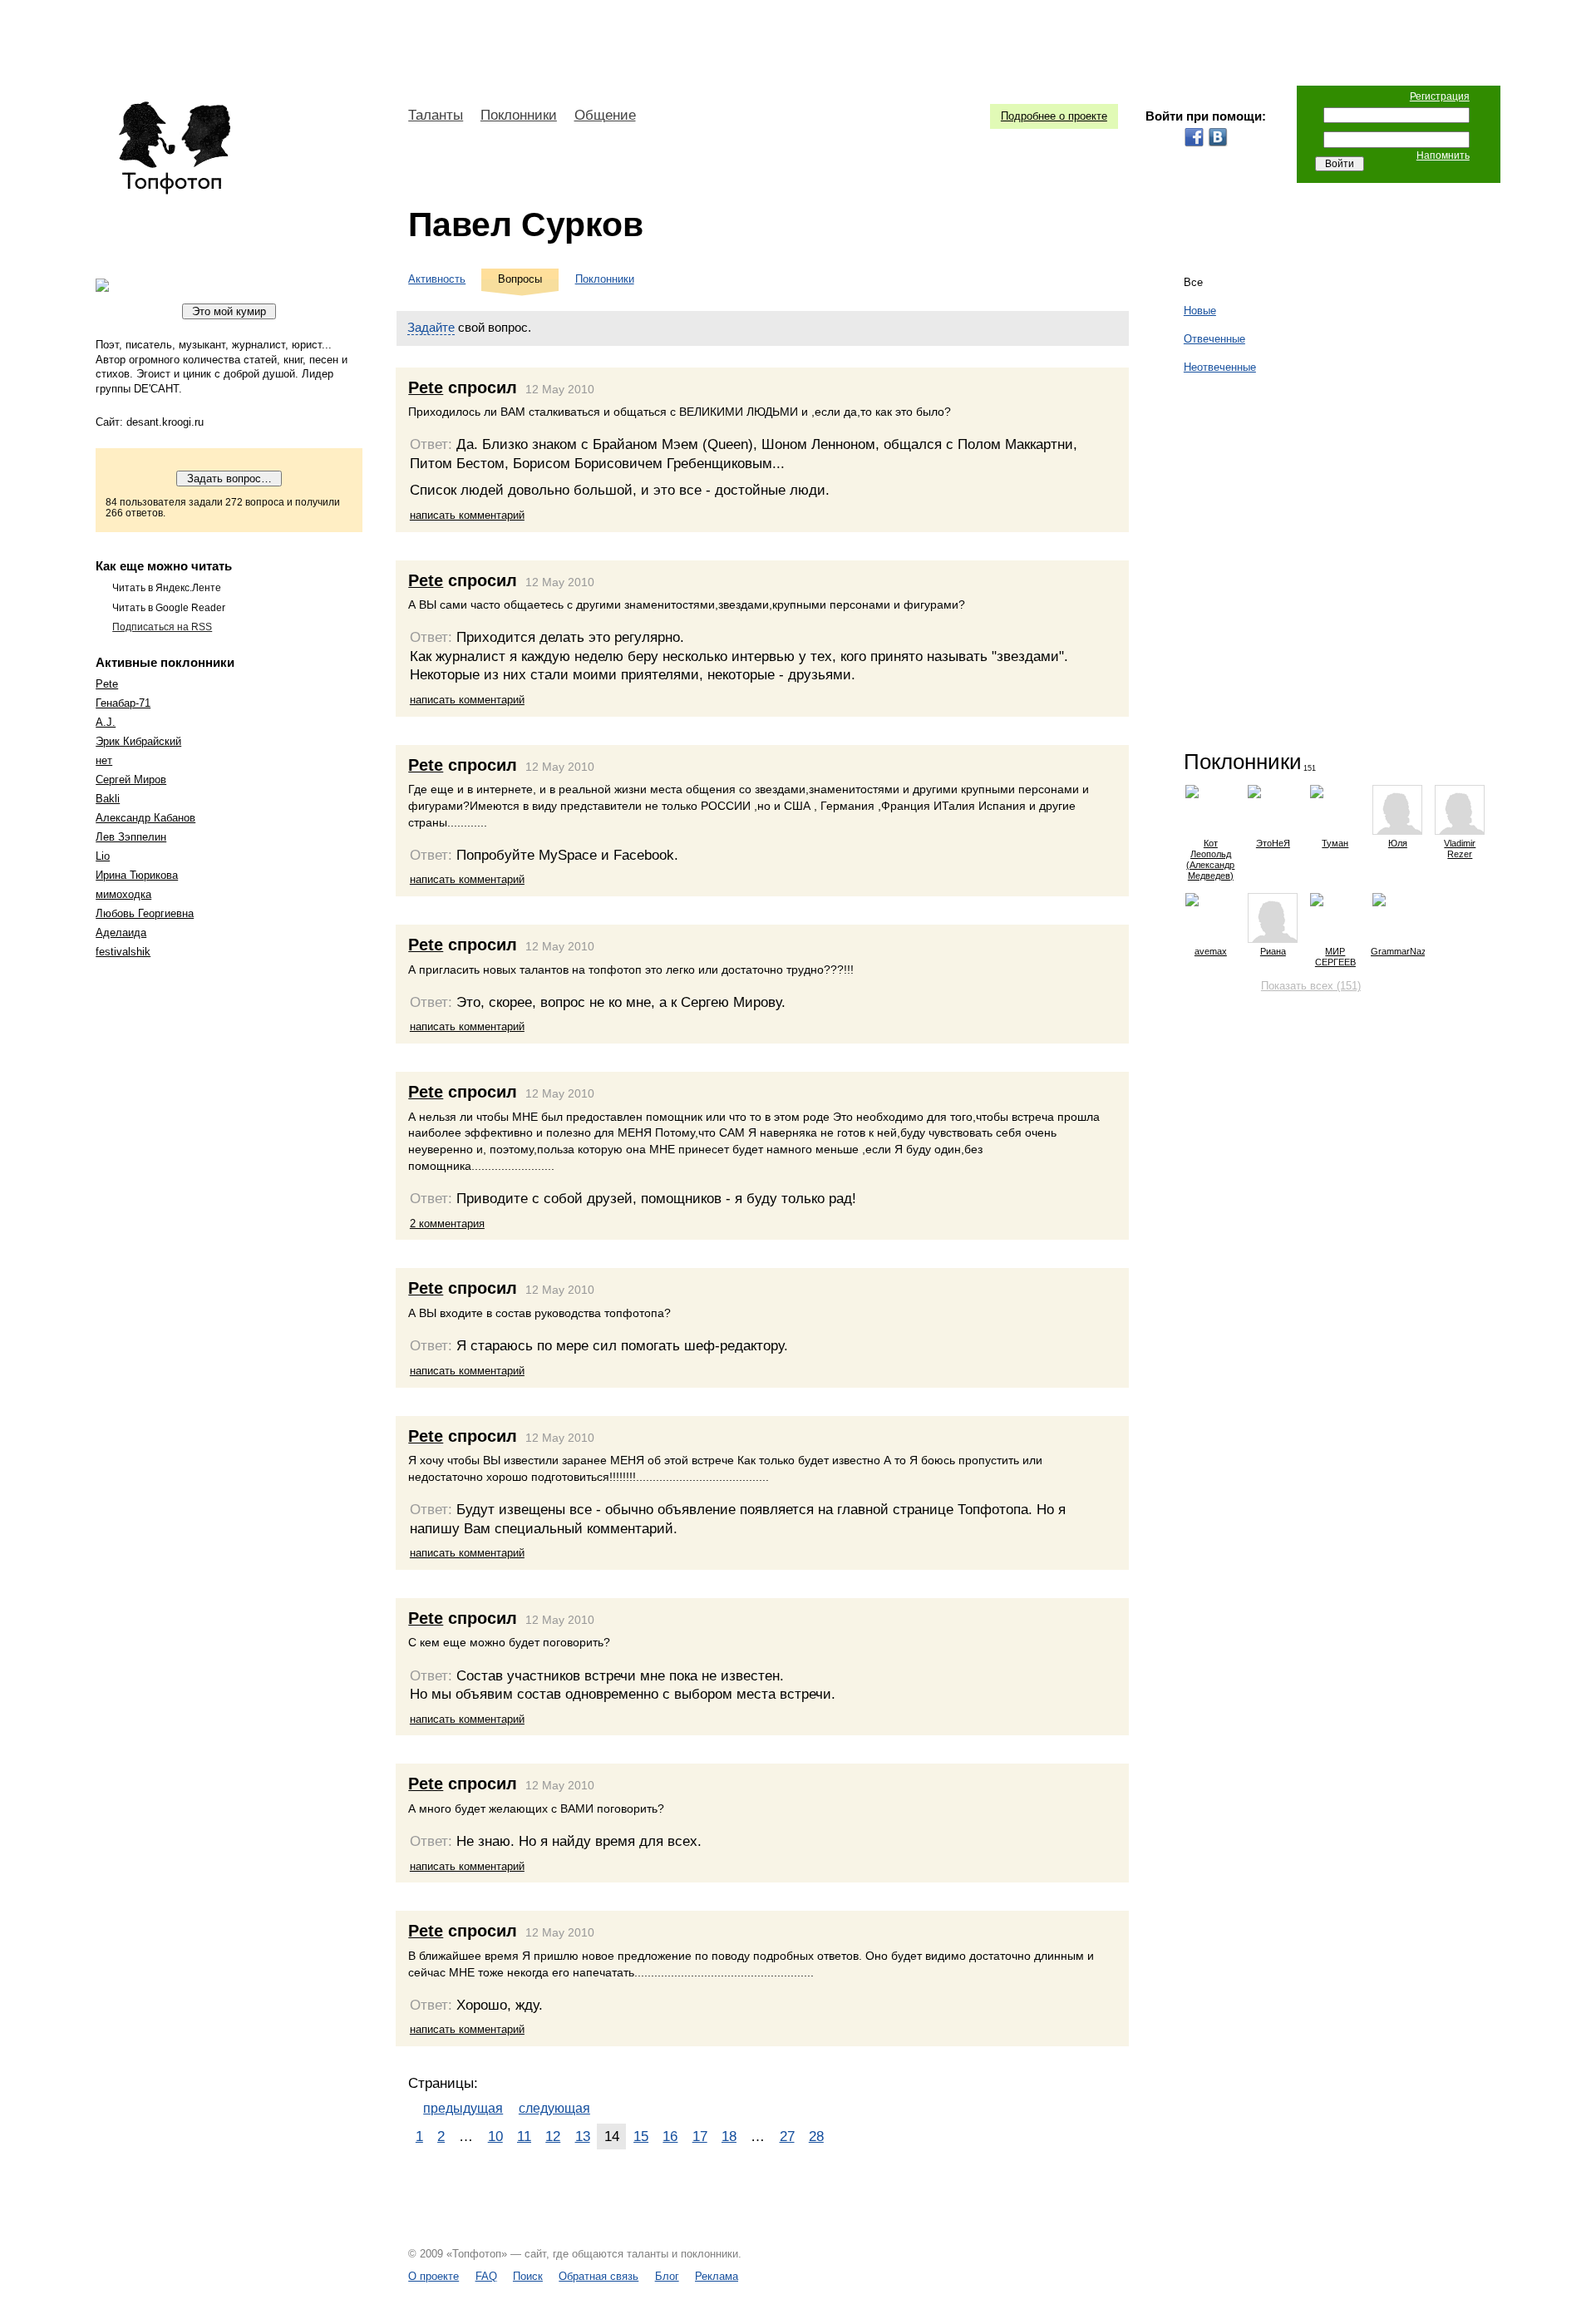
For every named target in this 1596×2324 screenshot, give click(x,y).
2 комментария (447, 1224)
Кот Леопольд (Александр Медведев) (1210, 859)
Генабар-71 (123, 703)
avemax (1211, 951)
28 (816, 2136)
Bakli (108, 799)
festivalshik (123, 952)
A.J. (106, 722)
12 (553, 2136)
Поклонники (519, 115)
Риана (1273, 951)
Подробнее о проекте (1054, 116)
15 (641, 2136)
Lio (103, 856)
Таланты (436, 115)
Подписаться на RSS (162, 627)
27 (787, 2136)
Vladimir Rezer (1460, 849)
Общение (605, 115)
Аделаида (121, 933)
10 (495, 2136)
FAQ (486, 2276)
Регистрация (1440, 96)
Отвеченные (1214, 339)
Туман (1335, 843)
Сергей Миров (131, 780)
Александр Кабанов (145, 818)
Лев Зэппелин (131, 837)
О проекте (433, 2276)
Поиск (528, 2276)
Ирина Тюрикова (137, 875)
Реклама (717, 2276)
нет (104, 760)
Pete (107, 684)
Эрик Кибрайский (138, 741)
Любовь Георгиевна (145, 913)
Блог (667, 2276)
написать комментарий (467, 515)
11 (524, 2136)
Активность (437, 279)
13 (583, 2136)
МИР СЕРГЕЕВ (1335, 957)
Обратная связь (598, 2276)
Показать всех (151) (1311, 986)
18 (729, 2136)
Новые (1200, 311)
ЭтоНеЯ (1273, 843)
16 (670, 2136)
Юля (1398, 843)
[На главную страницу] (174, 148)
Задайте (431, 327)
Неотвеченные (1220, 367)
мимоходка (123, 894)
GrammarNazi (1398, 951)
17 (700, 2136)
